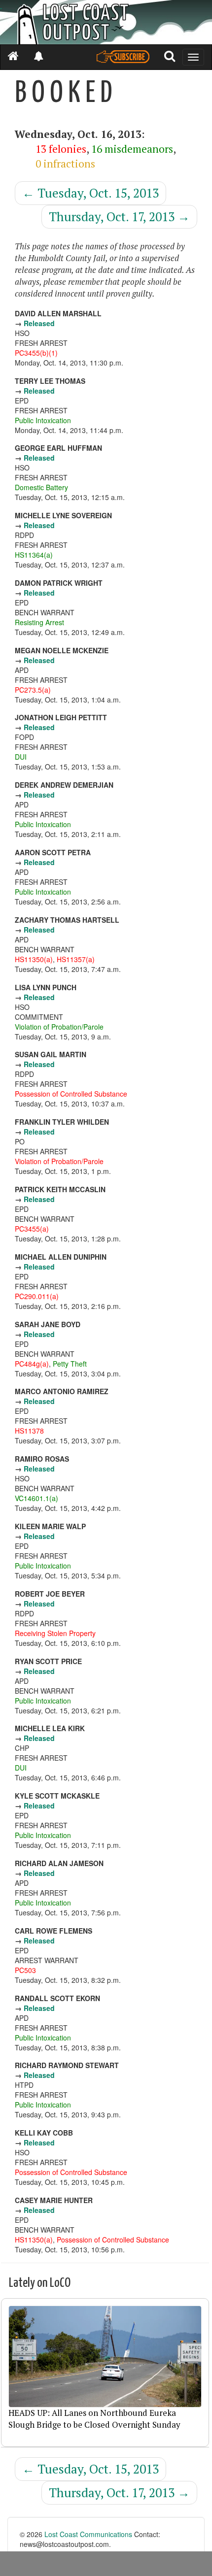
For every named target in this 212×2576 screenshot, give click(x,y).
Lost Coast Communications (88, 2534)
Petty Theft (70, 1364)
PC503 (25, 1970)
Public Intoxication (43, 420)
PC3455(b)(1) (36, 353)
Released (39, 323)
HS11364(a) (34, 555)
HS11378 (29, 1431)
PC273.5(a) (33, 690)
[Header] (106, 22)
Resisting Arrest (39, 622)
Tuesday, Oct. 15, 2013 (90, 193)
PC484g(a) (32, 1364)
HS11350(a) (34, 959)
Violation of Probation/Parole (59, 1027)
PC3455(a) (32, 1229)
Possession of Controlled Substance (71, 1094)
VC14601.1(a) (36, 1498)
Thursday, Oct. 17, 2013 (119, 217)
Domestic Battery (41, 487)
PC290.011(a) (37, 1296)
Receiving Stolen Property (55, 1633)
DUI (21, 757)
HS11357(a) (76, 959)
